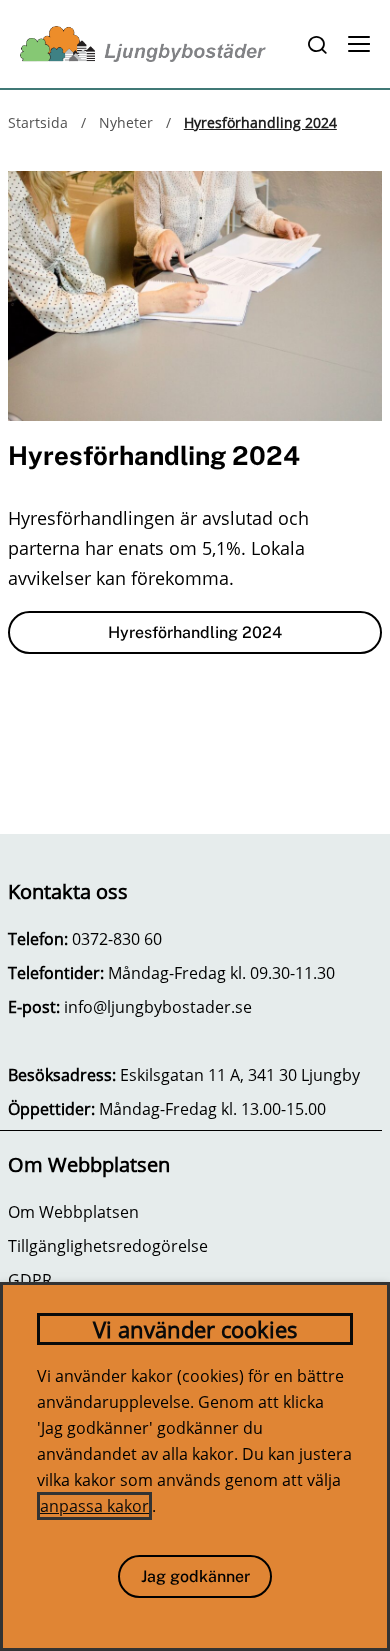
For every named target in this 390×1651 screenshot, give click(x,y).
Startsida (38, 122)
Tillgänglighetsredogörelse (108, 1246)
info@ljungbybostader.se (158, 1007)
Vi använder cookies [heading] (195, 1329)
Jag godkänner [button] (195, 1576)
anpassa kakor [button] (94, 1506)
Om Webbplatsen (73, 1212)
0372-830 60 (117, 939)
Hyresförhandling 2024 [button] (195, 632)
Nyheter (126, 122)
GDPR (30, 1280)
